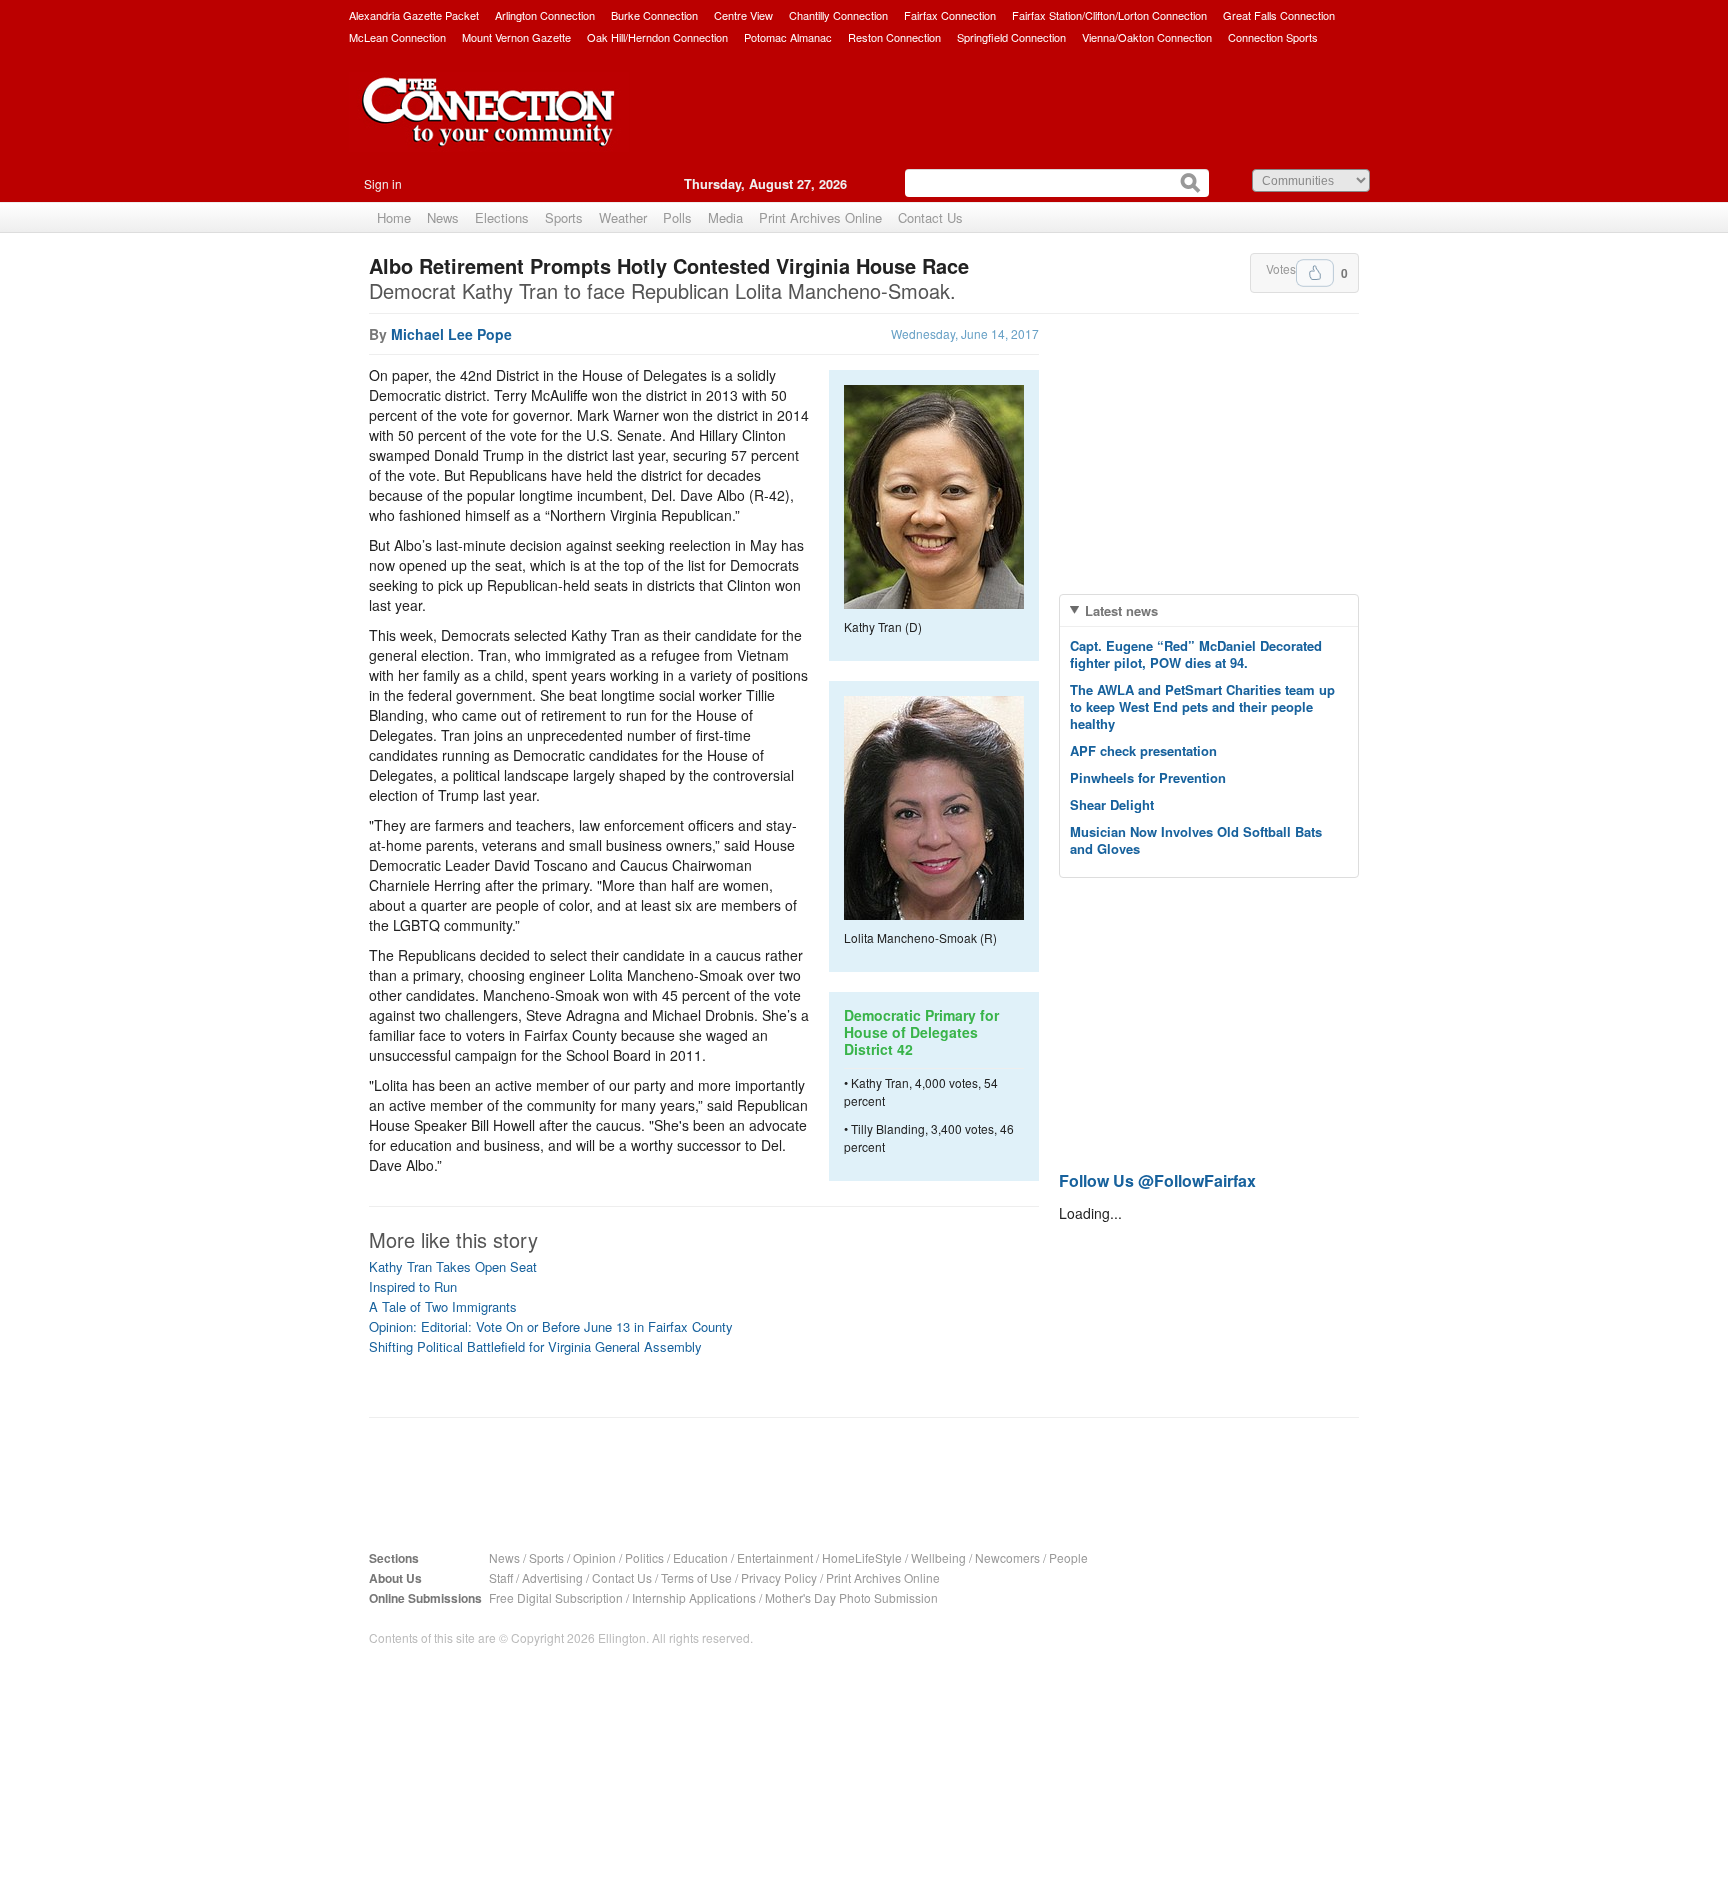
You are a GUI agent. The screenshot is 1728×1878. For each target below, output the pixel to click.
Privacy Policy (779, 1577)
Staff (501, 1577)
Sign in (383, 183)
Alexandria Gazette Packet (414, 15)
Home (394, 217)
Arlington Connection (545, 15)
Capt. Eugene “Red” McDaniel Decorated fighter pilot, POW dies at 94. (1196, 654)
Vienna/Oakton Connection (1147, 37)
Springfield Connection (1011, 37)
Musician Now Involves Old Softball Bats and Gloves (1196, 840)
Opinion (594, 1557)
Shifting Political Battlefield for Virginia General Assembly (535, 1346)
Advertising (552, 1577)
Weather (623, 217)
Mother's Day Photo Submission (851, 1597)
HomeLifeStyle (862, 1557)
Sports (564, 217)
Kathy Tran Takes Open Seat (453, 1266)
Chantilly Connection (838, 15)
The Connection (489, 127)
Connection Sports (1273, 37)
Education (700, 1557)
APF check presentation (1143, 750)
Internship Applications (694, 1597)
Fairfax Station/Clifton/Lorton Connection (1109, 15)
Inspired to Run (413, 1286)
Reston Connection (894, 37)
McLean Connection (397, 37)
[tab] (1209, 610)
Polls (677, 217)
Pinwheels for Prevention (1148, 777)
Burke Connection (654, 15)
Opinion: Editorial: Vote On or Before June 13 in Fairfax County (551, 1326)
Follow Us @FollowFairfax (1157, 1180)
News (443, 217)
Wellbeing (938, 1557)
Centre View (743, 15)
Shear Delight (1112, 804)
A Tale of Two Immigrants (443, 1306)
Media (725, 217)
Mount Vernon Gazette (516, 37)
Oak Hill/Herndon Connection (657, 37)
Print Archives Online (820, 217)
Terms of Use (696, 1577)
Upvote (1315, 273)
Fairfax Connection (950, 15)
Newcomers (1007, 1557)
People (1068, 1557)
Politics (644, 1557)
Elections (502, 217)
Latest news (1121, 610)
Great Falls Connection (1279, 15)
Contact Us (930, 217)
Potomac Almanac (788, 37)
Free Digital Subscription (556, 1597)
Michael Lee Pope (451, 334)
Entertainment (775, 1557)
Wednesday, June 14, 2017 (965, 333)
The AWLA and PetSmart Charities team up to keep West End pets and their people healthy (1202, 706)
